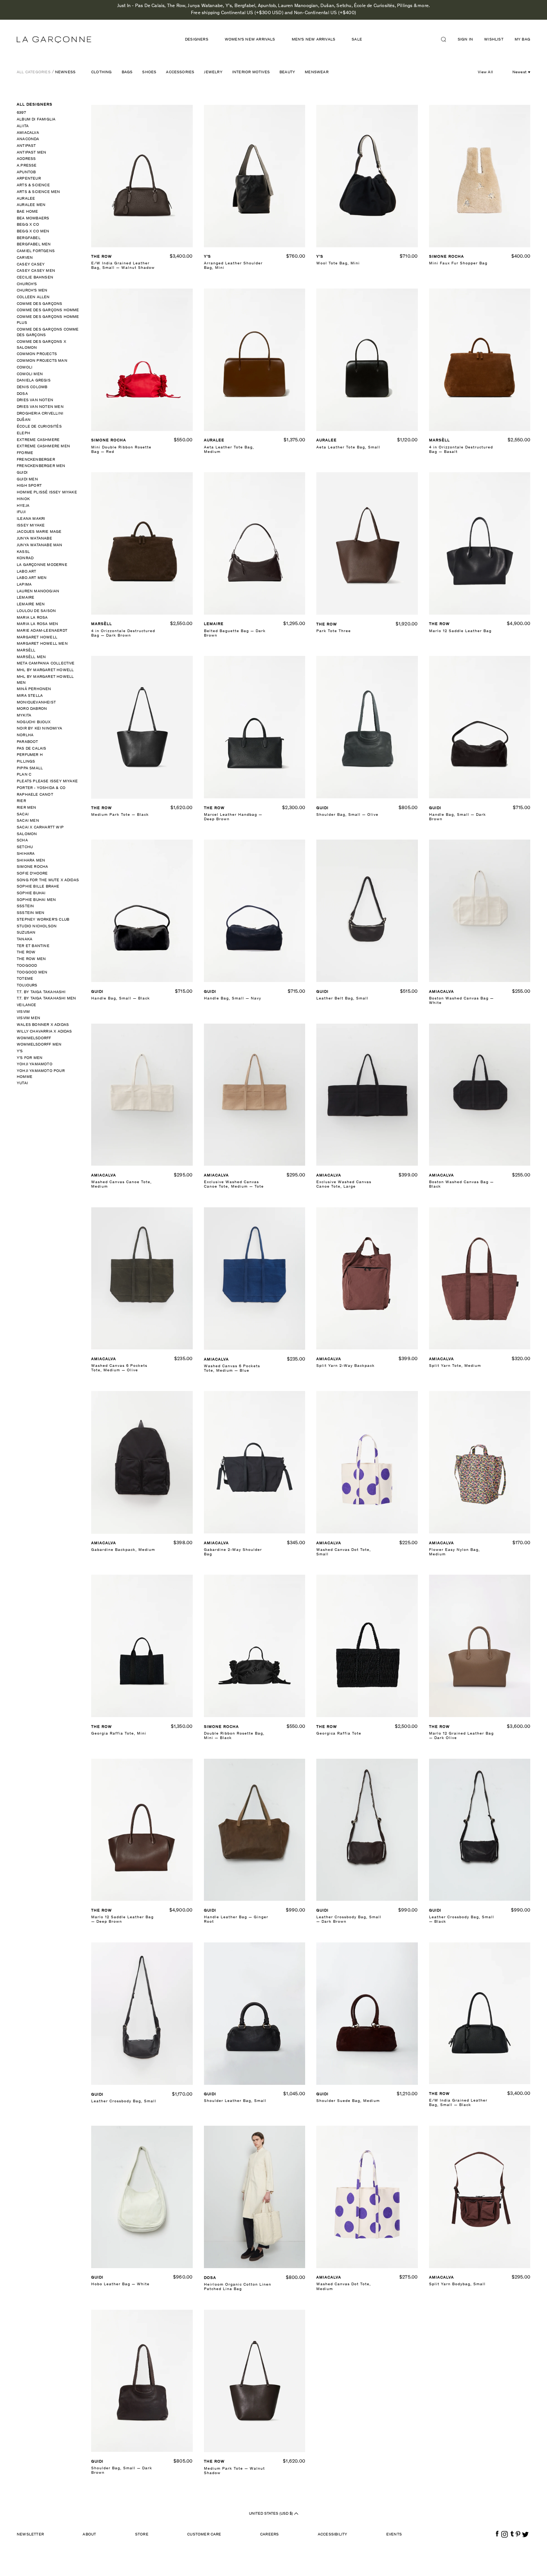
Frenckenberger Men (41, 466)
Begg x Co (28, 225)
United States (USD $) (271, 2514)
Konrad (25, 558)
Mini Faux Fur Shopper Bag (458, 263)
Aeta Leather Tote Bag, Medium (229, 450)
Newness (65, 72)
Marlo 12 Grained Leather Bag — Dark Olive (461, 1736)
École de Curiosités (39, 427)
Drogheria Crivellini (40, 414)
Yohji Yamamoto (35, 1064)
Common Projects (37, 354)
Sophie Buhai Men (36, 900)
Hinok (23, 499)
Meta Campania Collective (46, 664)
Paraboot (28, 742)
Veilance (27, 1005)
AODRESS (26, 159)
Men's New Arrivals (314, 40)
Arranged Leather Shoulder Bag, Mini (233, 266)
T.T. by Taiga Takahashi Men (46, 999)
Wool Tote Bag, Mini (338, 263)
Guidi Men (27, 479)
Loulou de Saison (36, 611)
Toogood (27, 966)
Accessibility (333, 2535)
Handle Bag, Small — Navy (233, 999)
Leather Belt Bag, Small (342, 999)
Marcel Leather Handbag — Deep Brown (233, 817)
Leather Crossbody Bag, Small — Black (462, 1920)
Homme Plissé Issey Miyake (47, 492)
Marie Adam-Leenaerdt (42, 631)
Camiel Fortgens (36, 251)
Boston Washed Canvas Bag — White (461, 1001)
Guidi (22, 473)
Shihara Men (31, 861)
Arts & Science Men (39, 192)
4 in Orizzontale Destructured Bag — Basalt (461, 450)
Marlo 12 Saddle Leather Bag (460, 631)
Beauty (287, 72)
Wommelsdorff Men (39, 1045)
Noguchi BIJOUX (34, 722)
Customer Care (204, 2535)
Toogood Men (32, 973)
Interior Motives (251, 72)
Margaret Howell (37, 637)
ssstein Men (31, 913)
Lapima (24, 585)
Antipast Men (31, 153)
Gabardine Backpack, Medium (123, 1550)
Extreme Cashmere (38, 440)
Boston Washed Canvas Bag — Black (461, 1184)
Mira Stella (30, 696)
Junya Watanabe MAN (40, 545)
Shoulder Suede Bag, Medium (348, 2101)
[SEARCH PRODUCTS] (447, 39)
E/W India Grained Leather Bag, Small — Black (458, 2103)
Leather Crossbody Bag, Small (124, 2101)
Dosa (22, 394)
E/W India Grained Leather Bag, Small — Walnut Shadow (123, 266)
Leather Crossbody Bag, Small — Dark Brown (349, 1920)
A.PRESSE (27, 166)
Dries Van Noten (35, 400)
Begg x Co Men (33, 231)
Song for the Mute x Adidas (48, 880)
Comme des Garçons (39, 304)
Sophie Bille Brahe (38, 887)
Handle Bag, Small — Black (121, 999)
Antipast (26, 146)
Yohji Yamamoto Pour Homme (41, 1074)
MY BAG (522, 40)
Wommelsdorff (34, 1038)
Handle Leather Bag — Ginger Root (236, 1920)
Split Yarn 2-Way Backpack (346, 1366)
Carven (25, 258)
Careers (269, 2535)
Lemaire (25, 598)
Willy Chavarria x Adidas (44, 1032)
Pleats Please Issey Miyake (47, 781)
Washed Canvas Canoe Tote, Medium (121, 1184)
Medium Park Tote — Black (120, 815)
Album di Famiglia (36, 120)
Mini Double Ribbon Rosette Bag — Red (121, 450)
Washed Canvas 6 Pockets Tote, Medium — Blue (232, 1368)
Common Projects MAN (42, 361)
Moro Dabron (32, 709)
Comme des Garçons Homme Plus (48, 320)
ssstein (25, 906)
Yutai (22, 1083)
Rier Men (27, 808)
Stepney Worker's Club (43, 920)
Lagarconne (54, 40)
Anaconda (28, 139)
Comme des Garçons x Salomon (41, 345)
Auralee (26, 199)
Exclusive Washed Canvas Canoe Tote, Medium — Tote (234, 1184)
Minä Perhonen (34, 689)
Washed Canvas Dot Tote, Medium (344, 2287)
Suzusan (26, 933)
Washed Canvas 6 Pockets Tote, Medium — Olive (119, 1368)
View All (485, 72)
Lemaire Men (31, 604)
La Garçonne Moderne (42, 565)
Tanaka (25, 939)
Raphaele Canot (35, 795)
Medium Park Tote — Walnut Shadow (234, 2471)
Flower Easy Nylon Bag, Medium (455, 1552)
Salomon (27, 834)
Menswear (317, 72)
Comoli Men (30, 374)
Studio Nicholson (37, 926)
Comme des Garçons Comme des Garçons (48, 333)
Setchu (25, 847)
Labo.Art (27, 572)
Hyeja (23, 506)
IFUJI (21, 512)
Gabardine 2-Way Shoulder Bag (233, 1552)
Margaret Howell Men (42, 644)
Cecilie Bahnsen (35, 278)
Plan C (24, 775)
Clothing (102, 72)
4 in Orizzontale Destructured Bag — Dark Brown (123, 633)
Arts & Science (33, 185)
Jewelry (213, 72)
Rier (21, 801)
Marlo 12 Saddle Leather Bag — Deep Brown (122, 1920)
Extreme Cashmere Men (43, 446)
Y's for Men (30, 1058)
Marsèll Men (31, 657)
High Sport (29, 486)
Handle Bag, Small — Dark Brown (458, 817)
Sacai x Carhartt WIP (40, 827)
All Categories (34, 72)
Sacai (23, 814)
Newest (519, 72)
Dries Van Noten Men (40, 407)
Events (394, 2535)
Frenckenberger (36, 460)
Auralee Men (31, 205)
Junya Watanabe (34, 539)
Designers (197, 40)
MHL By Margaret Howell (45, 670)
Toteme (25, 979)
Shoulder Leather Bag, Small (235, 2101)
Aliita (23, 126)
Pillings (26, 762)
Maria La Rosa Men (37, 624)
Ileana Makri (31, 519)
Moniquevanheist (36, 703)
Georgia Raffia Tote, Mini (119, 1734)
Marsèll (26, 651)
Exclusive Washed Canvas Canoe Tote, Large (344, 1184)
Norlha (25, 735)
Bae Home (28, 212)
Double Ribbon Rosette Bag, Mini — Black (234, 1736)
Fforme (25, 453)
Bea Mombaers (33, 218)
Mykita (24, 716)
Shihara (26, 854)
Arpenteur (29, 179)
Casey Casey (31, 265)
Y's (20, 1051)
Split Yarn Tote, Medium (455, 1366)
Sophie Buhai (31, 893)
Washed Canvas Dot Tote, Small (344, 1552)
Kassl (23, 552)
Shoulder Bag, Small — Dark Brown (122, 2471)
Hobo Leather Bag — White (120, 2284)
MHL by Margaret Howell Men (45, 680)
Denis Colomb (32, 387)
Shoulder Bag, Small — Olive (347, 815)
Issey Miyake (31, 526)
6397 (21, 113)
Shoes (149, 72)
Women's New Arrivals (250, 40)
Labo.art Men (32, 578)
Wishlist (494, 40)
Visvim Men (28, 1018)
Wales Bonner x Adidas (43, 1025)
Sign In (465, 40)
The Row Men (31, 959)
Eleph (23, 433)
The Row (26, 952)
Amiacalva (28, 133)
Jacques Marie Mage (39, 532)
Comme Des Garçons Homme (48, 310)
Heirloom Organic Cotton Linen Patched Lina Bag (238, 2287)
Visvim (23, 1012)
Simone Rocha (32, 867)
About (89, 2535)
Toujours (27, 986)
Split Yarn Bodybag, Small (457, 2284)
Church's (27, 284)
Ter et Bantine (33, 946)
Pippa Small (30, 768)
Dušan (24, 420)
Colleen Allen (33, 297)
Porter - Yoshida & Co (41, 788)
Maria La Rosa (32, 618)
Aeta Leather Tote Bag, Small (348, 447)
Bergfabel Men (34, 244)
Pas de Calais (32, 749)
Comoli (25, 368)
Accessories (180, 72)
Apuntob (26, 172)
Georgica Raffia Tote (339, 1734)
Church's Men (32, 291)
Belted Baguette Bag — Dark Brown (235, 633)
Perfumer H (30, 755)
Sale (357, 40)
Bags (127, 72)
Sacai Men (28, 821)
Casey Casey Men (36, 271)
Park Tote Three (334, 631)
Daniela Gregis (34, 381)
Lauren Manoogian (38, 591)
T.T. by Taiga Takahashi (41, 992)
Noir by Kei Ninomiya (39, 729)
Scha (22, 841)
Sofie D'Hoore (32, 874)
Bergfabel (29, 238)
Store (142, 2535)
